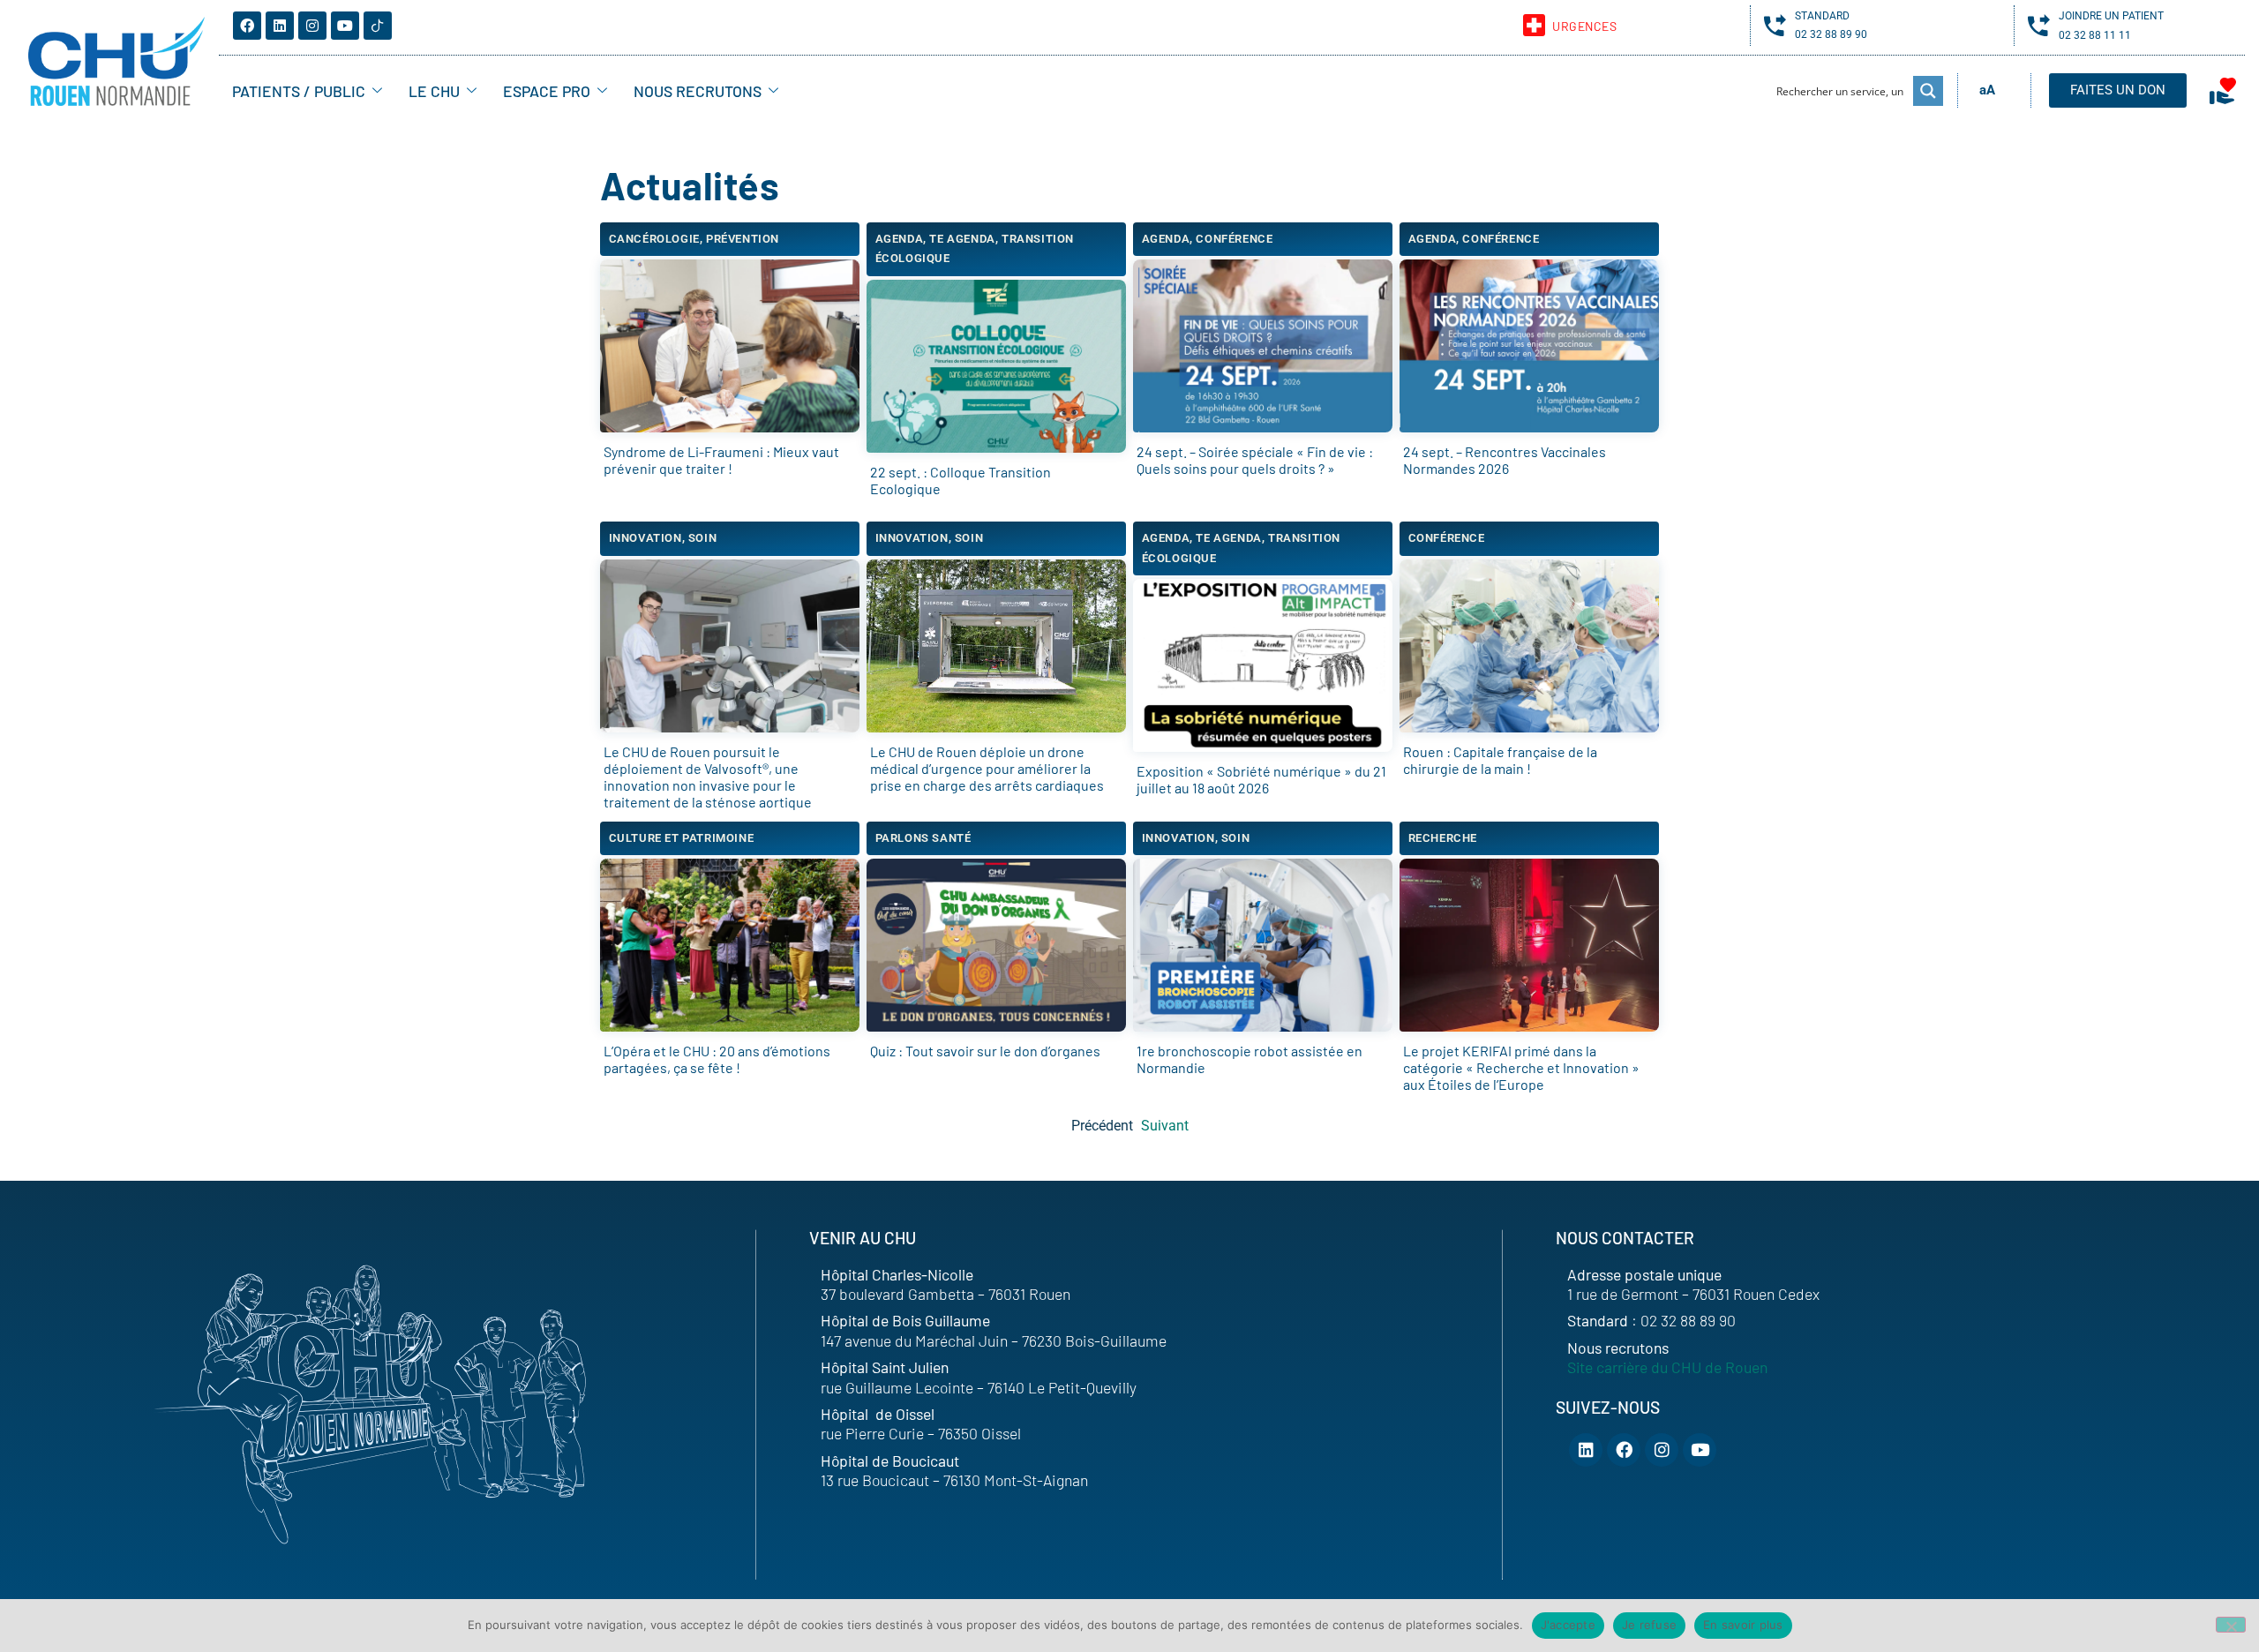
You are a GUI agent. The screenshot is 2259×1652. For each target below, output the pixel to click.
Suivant (1165, 1126)
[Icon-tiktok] (378, 26)
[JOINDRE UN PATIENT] (2039, 25)
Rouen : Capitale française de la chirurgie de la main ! (1500, 760)
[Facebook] (247, 26)
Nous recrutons (698, 91)
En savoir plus (1743, 1625)
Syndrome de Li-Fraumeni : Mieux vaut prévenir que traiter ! (721, 460)
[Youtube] (345, 26)
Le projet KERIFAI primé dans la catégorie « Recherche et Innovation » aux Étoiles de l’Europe (1521, 1067)
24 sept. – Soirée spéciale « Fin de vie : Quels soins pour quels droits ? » (1255, 460)
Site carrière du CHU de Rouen (1667, 1367)
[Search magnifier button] (1928, 91)
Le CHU (434, 91)
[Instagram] (312, 26)
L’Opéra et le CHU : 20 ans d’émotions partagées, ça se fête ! (717, 1059)
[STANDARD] (1775, 25)
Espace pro (547, 91)
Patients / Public (299, 91)
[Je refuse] (2231, 1625)
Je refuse (1649, 1625)
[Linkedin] (280, 26)
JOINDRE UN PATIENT (2111, 16)
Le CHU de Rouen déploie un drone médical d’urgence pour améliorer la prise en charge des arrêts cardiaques (987, 768)
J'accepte (1568, 1625)
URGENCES (1584, 26)
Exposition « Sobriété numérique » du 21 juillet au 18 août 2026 (1261, 779)
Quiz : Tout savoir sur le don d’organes (985, 1051)
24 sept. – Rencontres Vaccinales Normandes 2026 (1505, 460)
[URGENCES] (1534, 25)
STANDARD (1822, 16)
